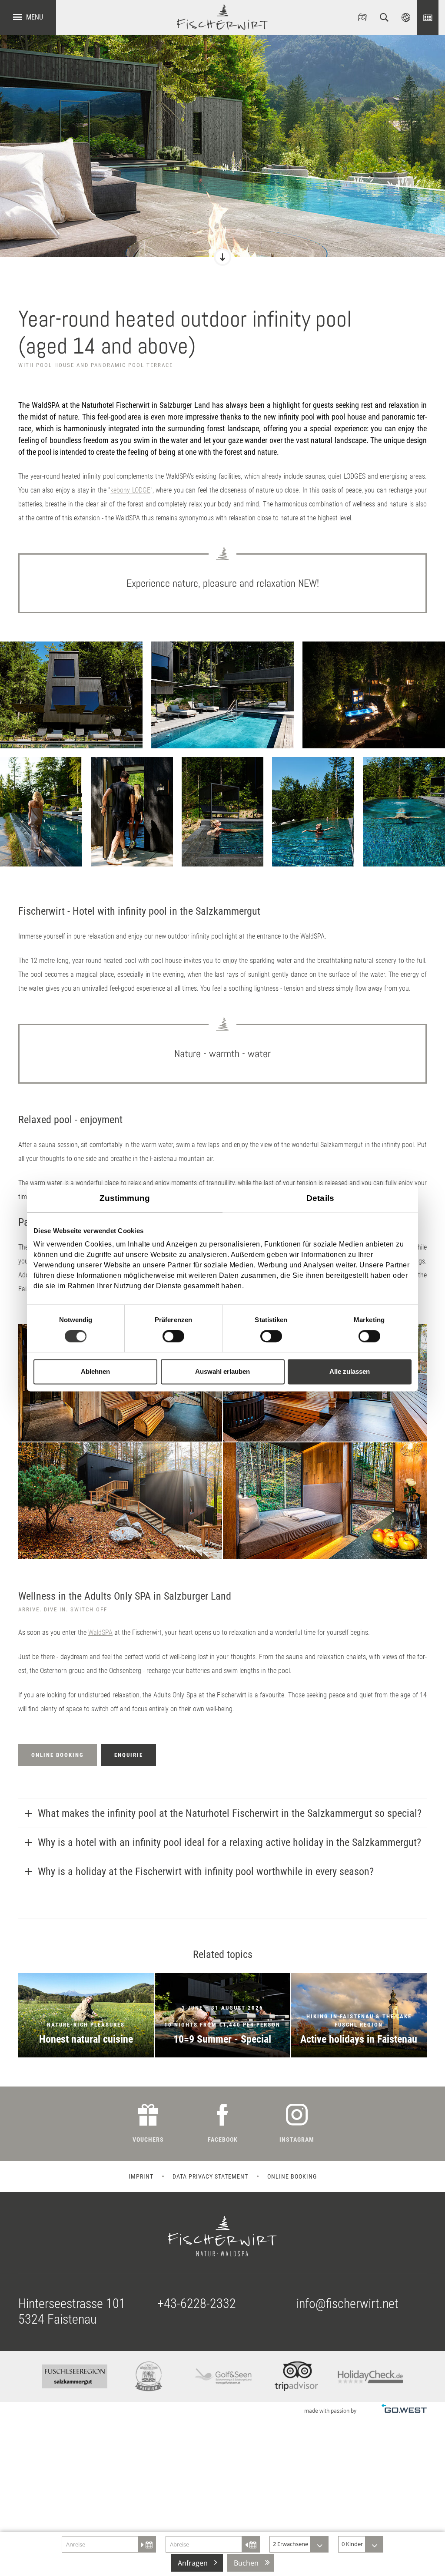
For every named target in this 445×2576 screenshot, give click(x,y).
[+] (71, 695)
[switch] (173, 1336)
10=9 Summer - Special (222, 2015)
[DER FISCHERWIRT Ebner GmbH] (222, 17)
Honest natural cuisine (86, 2015)
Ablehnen (95, 1371)
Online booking (292, 2176)
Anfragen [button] (193, 2563)
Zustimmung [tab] (125, 1198)
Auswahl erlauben (222, 1371)
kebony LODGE (130, 490)
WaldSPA (100, 1632)
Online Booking (428, 17)
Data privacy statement (210, 2176)
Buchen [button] (246, 2563)
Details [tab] (320, 1198)
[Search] (384, 17)
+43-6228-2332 (197, 2303)
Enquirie (129, 1755)
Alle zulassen (350, 1371)
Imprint (141, 2176)
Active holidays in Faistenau (359, 2015)
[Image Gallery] (362, 17)
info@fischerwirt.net (347, 2303)
